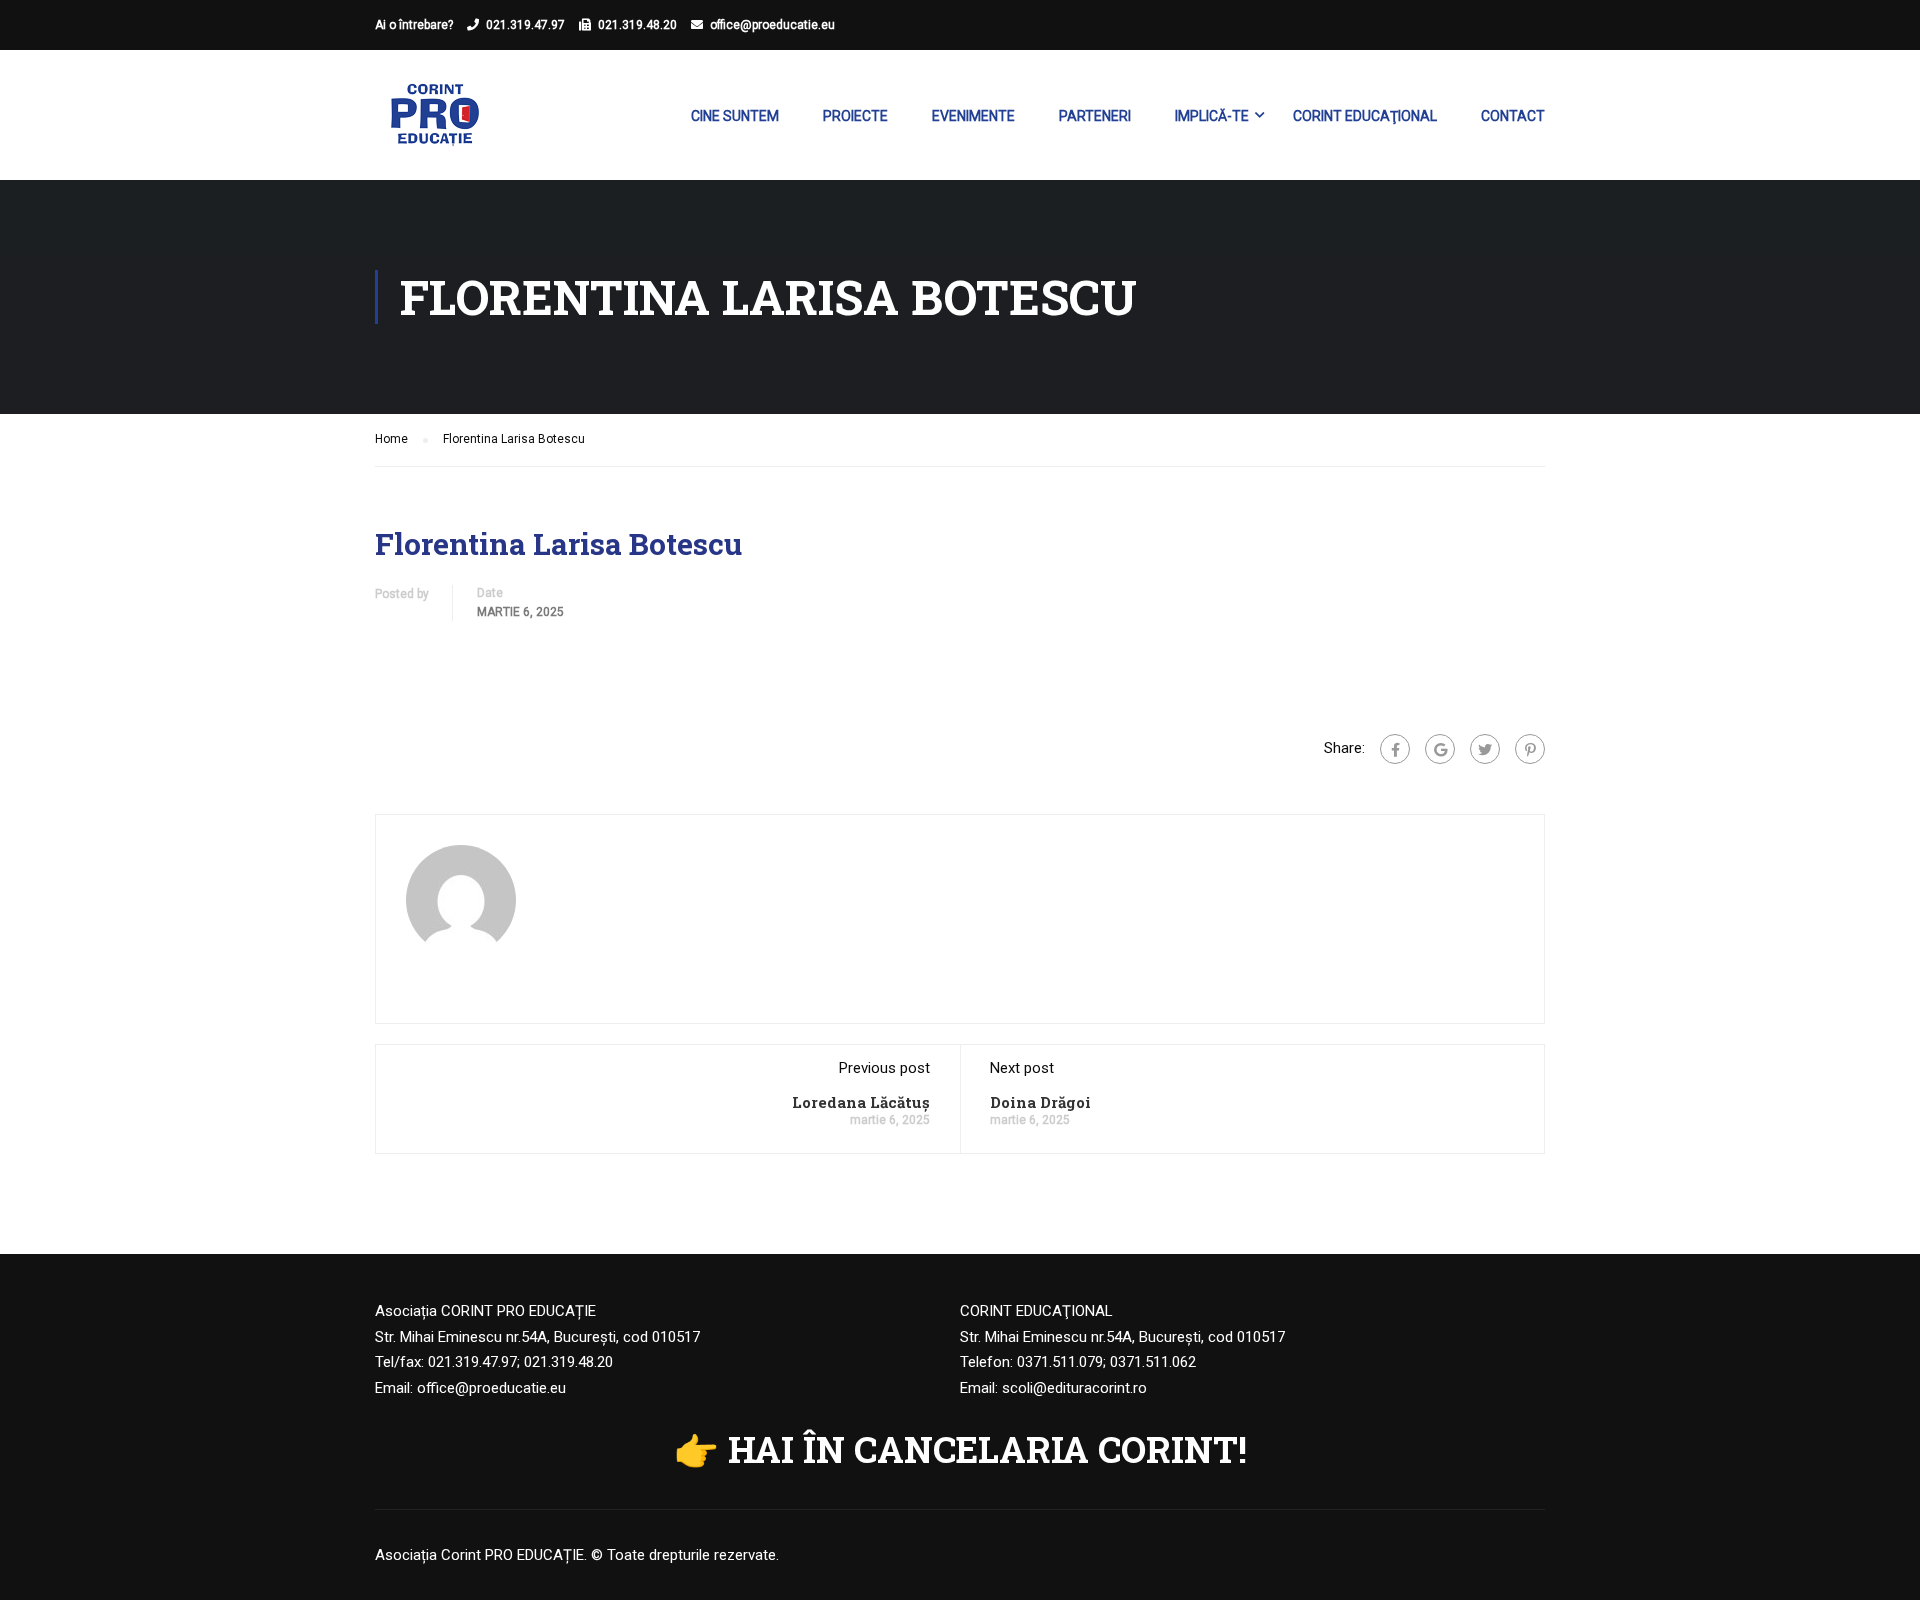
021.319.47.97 (525, 25)
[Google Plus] (1440, 749)
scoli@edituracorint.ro (1074, 1388)
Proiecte (855, 116)
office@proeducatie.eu (772, 25)
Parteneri (1095, 116)
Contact (1513, 116)
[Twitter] (1485, 749)
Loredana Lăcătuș (861, 1102)
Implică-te (1212, 116)
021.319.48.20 (637, 25)
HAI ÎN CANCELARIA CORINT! (987, 1449)
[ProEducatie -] (435, 125)
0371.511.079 (1060, 1362)
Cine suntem (735, 116)
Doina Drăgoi (1040, 1102)
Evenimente (973, 116)
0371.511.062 (1153, 1362)
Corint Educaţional (1365, 116)
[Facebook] (1395, 749)
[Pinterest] (1530, 749)
